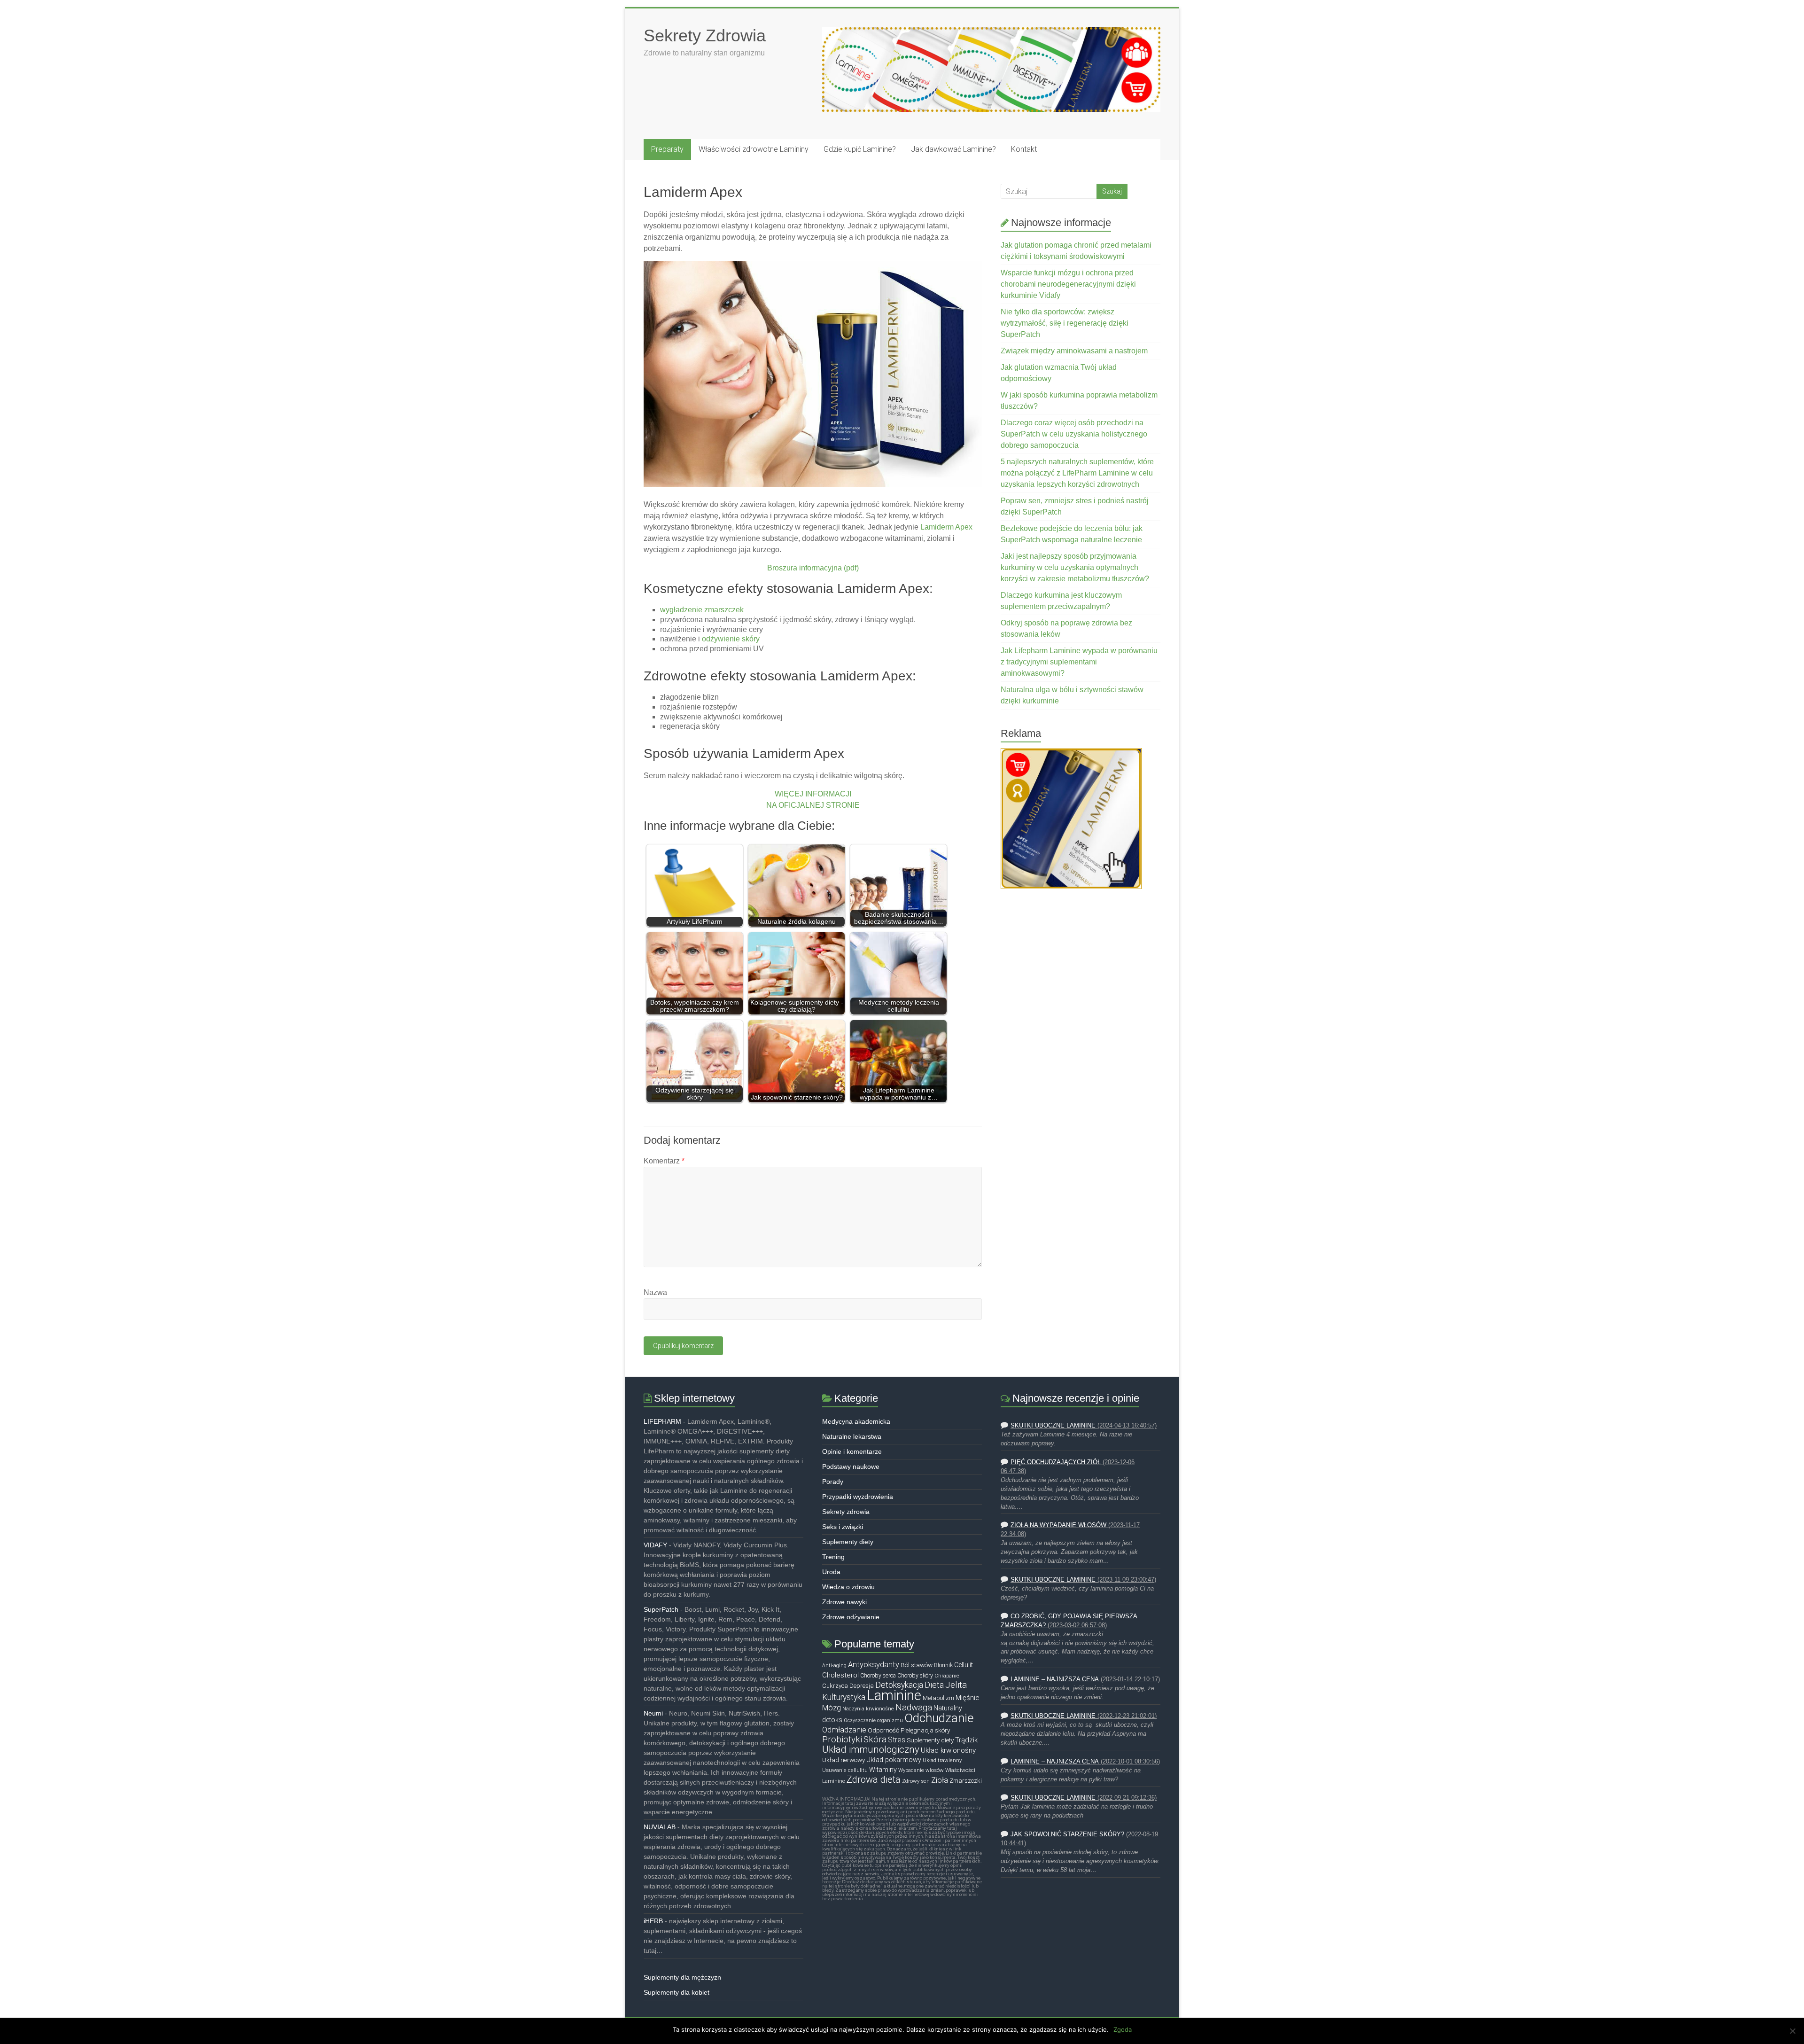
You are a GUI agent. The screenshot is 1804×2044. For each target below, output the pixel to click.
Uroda (831, 1572)
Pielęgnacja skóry (925, 1730)
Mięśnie (968, 1698)
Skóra (875, 1740)
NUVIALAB (660, 1827)
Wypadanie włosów (921, 1770)
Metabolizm (938, 1698)
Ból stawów (917, 1665)
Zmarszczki (966, 1781)
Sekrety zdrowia (846, 1512)
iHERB (653, 1921)
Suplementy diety (848, 1542)
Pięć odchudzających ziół (1056, 1462)
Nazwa (655, 1292)
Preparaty (667, 149)
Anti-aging (834, 1666)
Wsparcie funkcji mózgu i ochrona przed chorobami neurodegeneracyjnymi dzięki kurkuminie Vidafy (1068, 284)
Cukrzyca (835, 1686)
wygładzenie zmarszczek (702, 610)
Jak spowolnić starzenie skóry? (1067, 1834)
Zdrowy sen (916, 1781)
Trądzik (966, 1740)
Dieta (934, 1685)
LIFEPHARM (662, 1421)
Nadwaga (914, 1708)
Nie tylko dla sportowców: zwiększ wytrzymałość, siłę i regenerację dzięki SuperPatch (1065, 323)
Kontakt (1024, 149)
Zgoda (1123, 2029)
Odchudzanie (939, 1718)
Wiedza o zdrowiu (848, 1587)
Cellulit (964, 1665)
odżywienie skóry (731, 639)
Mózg (832, 1708)
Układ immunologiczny (871, 1749)
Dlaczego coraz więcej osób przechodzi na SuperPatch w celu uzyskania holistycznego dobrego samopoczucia (1074, 434)
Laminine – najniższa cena (1055, 1679)
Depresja (862, 1686)
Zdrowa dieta (874, 1779)
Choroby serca (878, 1676)
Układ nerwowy (844, 1760)
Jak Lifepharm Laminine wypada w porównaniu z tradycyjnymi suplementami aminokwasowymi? (1079, 662)
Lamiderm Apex (946, 527)
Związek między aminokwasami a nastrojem (1074, 351)
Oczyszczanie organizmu (873, 1720)
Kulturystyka (844, 1697)
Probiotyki (842, 1740)
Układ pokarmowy (894, 1760)
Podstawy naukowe (851, 1467)
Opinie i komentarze (852, 1451)
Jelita (956, 1685)
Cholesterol (840, 1675)
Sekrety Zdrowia (705, 35)
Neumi (653, 1713)
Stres (897, 1740)
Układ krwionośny (948, 1750)
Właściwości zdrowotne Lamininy (754, 149)
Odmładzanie (844, 1730)
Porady (833, 1482)
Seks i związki (843, 1527)
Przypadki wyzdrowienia (858, 1497)
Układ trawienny (942, 1760)
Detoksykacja (899, 1685)
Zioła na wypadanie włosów (1058, 1525)
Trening (833, 1557)
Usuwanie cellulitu (845, 1770)
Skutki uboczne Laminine (1053, 1426)
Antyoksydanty (874, 1665)
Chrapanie (947, 1676)
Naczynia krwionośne (868, 1709)
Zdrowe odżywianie (851, 1617)
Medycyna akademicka (856, 1421)
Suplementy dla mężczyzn (682, 1977)
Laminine (894, 1695)
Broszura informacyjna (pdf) (813, 568)
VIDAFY (655, 1545)
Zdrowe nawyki (844, 1602)
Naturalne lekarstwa (852, 1436)
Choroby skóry (915, 1676)
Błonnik (943, 1665)
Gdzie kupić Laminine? (860, 149)
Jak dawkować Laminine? (953, 149)
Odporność (883, 1730)
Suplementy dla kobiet (676, 1992)
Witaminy (883, 1770)
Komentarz (664, 1161)
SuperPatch (661, 1609)
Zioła (940, 1780)
